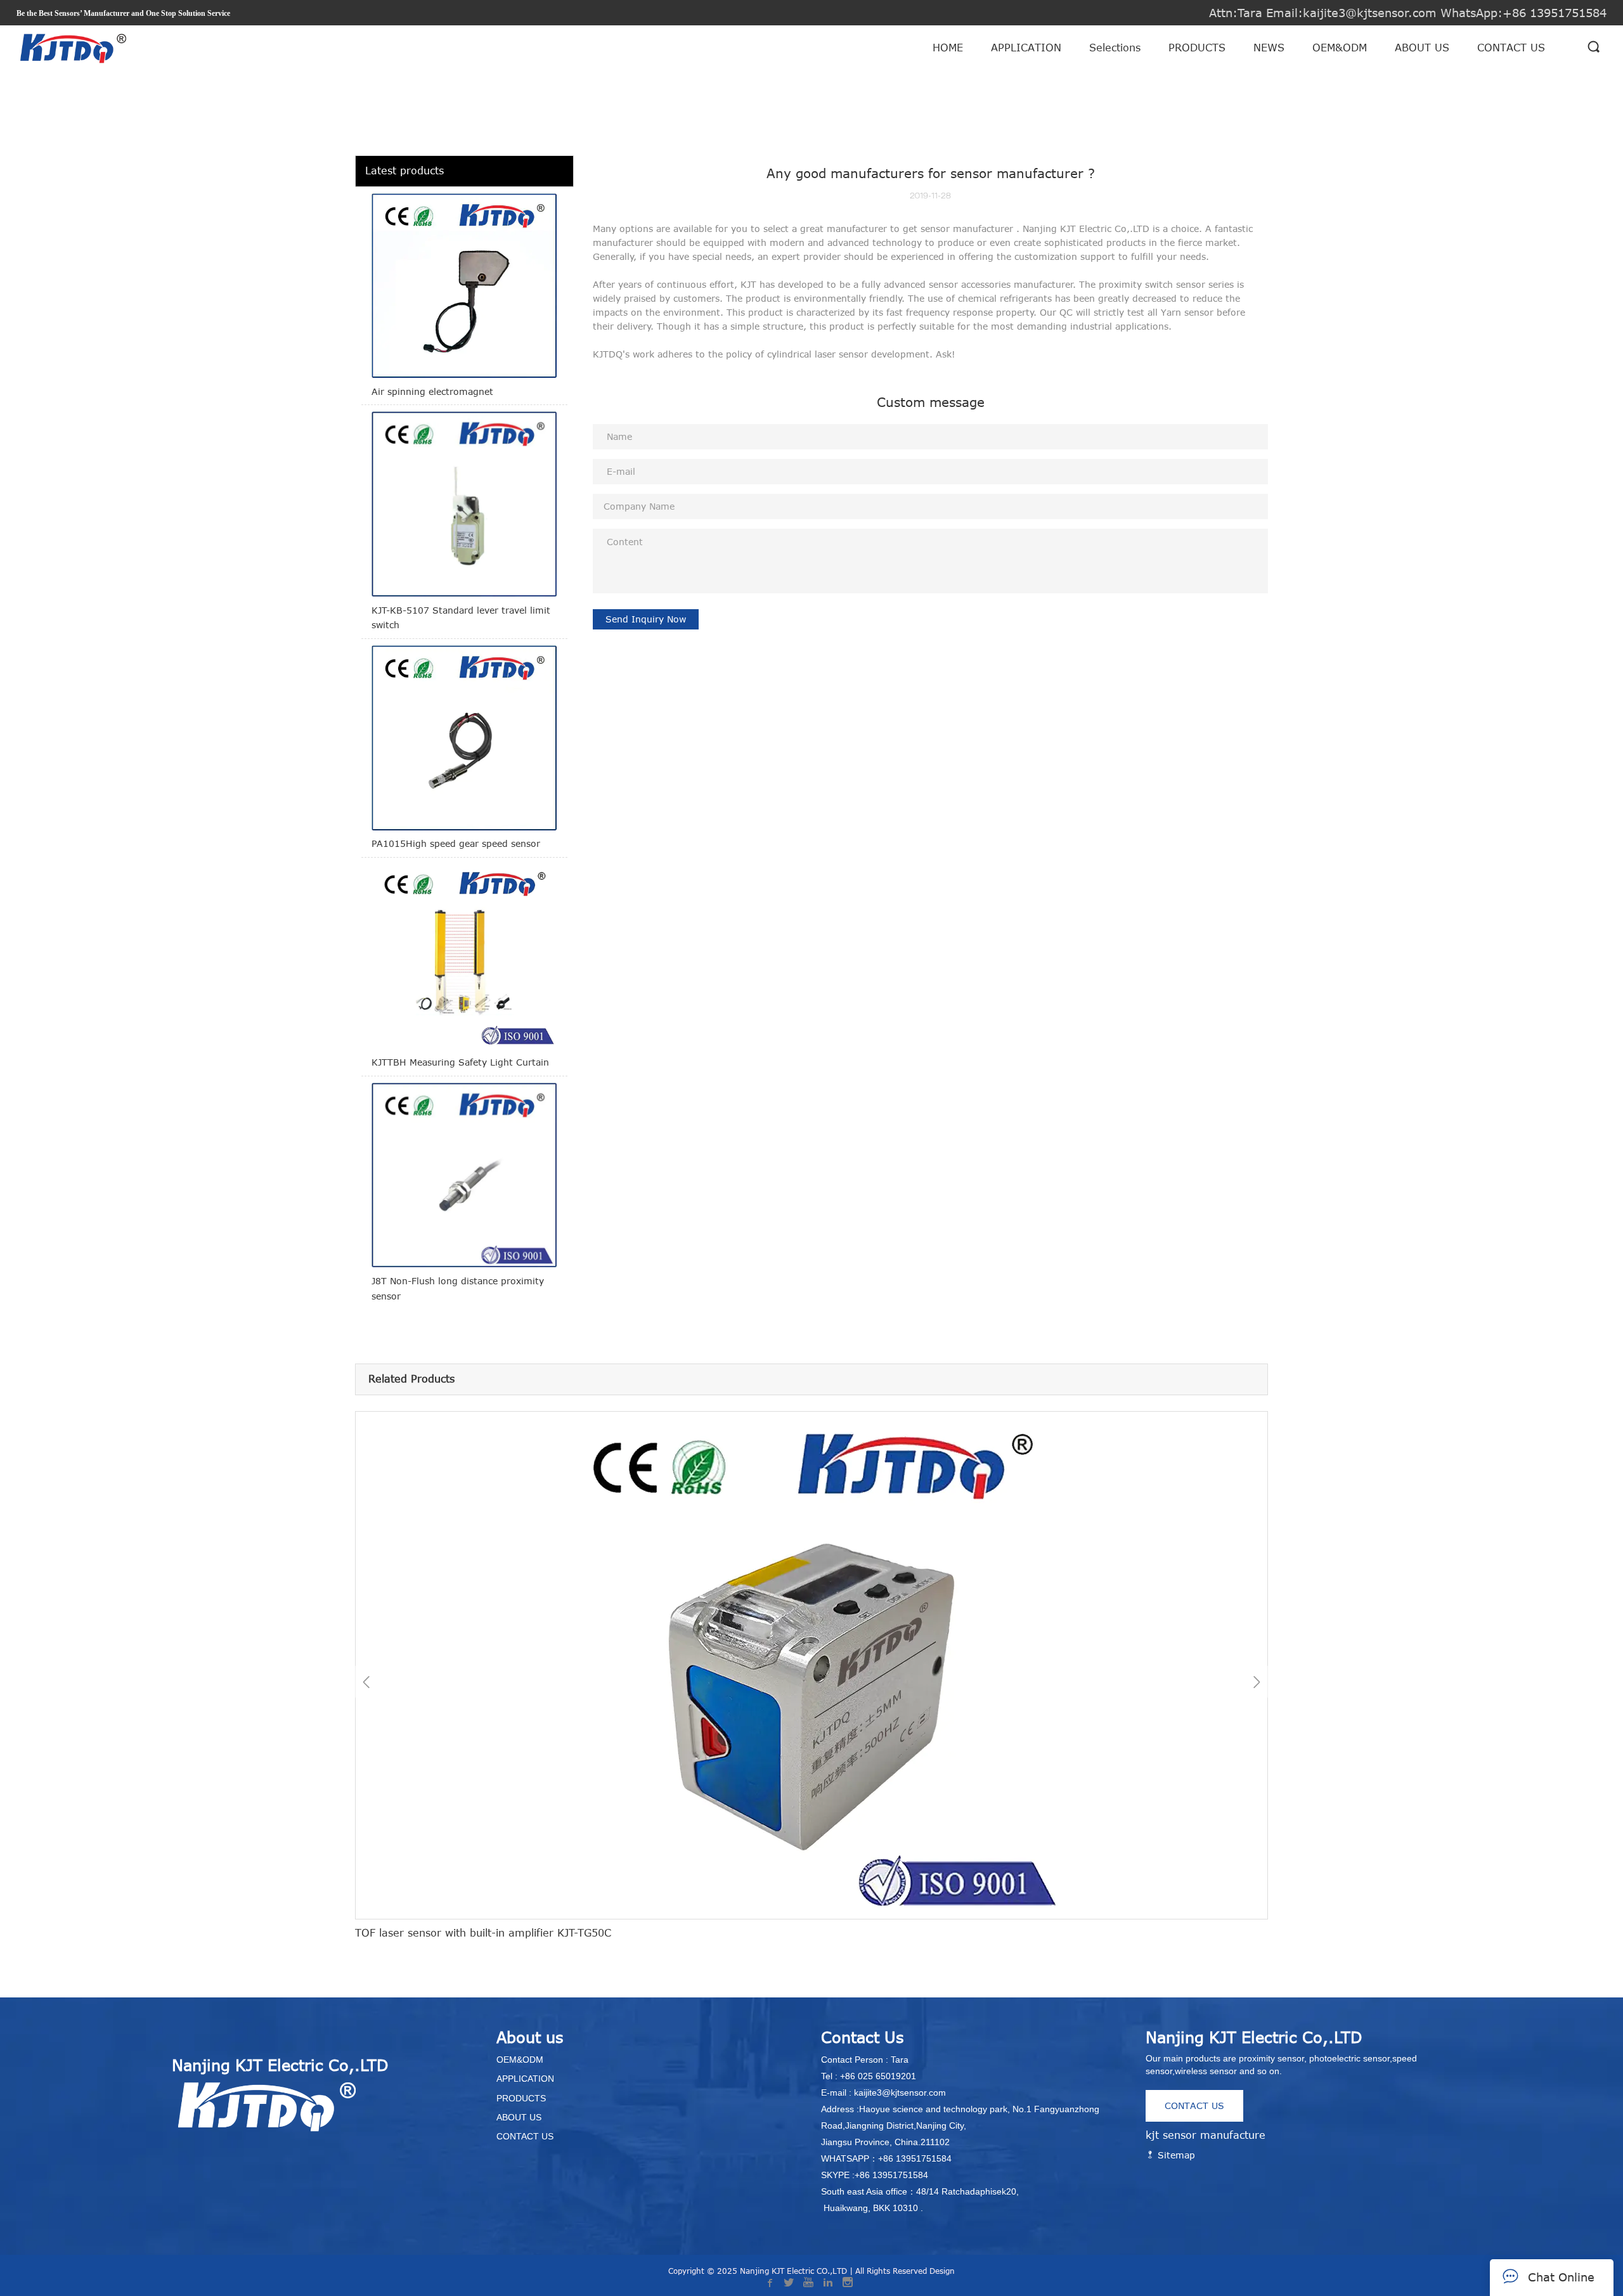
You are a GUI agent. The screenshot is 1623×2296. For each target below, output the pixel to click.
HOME (948, 48)
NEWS (1269, 48)
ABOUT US (1422, 48)
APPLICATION (1026, 48)
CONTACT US (1511, 48)
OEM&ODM (1340, 48)
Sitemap (1175, 2155)
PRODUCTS (1197, 48)
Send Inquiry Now (646, 619)
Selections (1115, 48)
